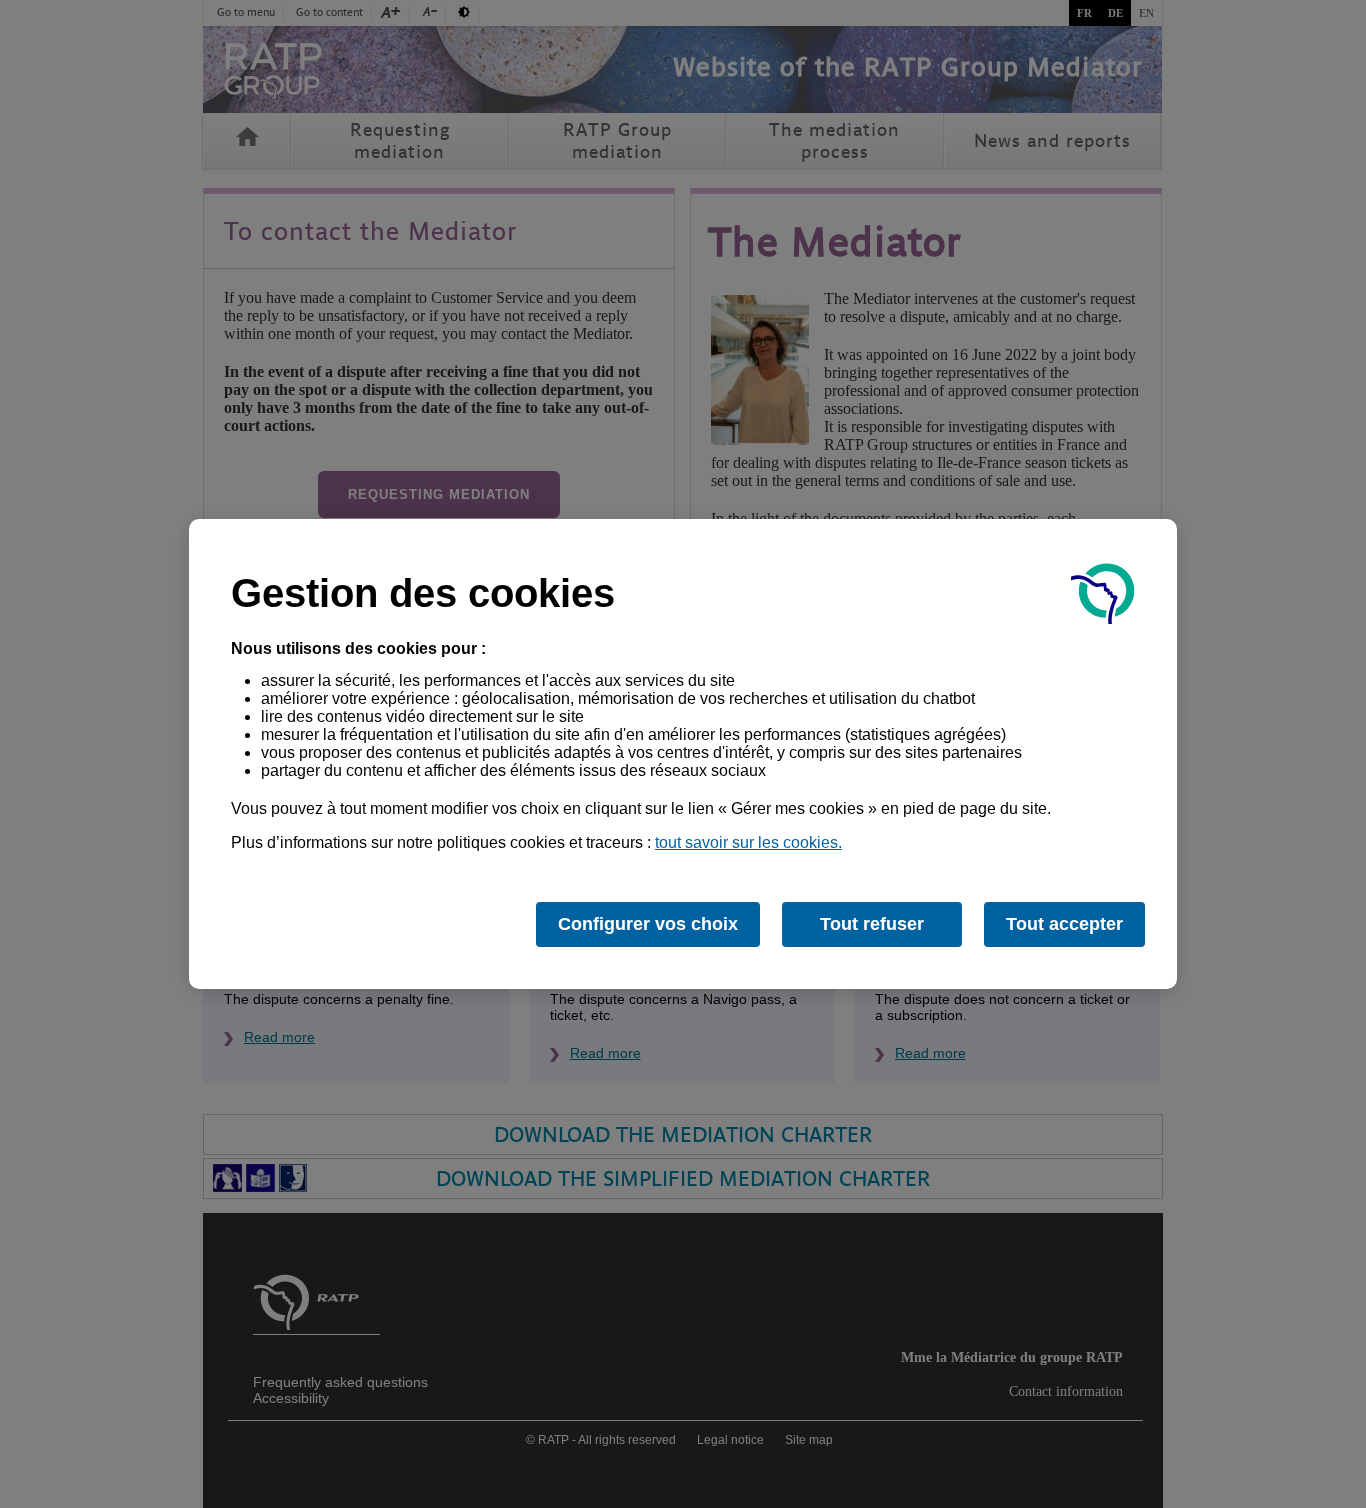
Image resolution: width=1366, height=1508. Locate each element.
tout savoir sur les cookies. (748, 842)
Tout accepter (1064, 924)
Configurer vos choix (648, 924)
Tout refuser (872, 924)
